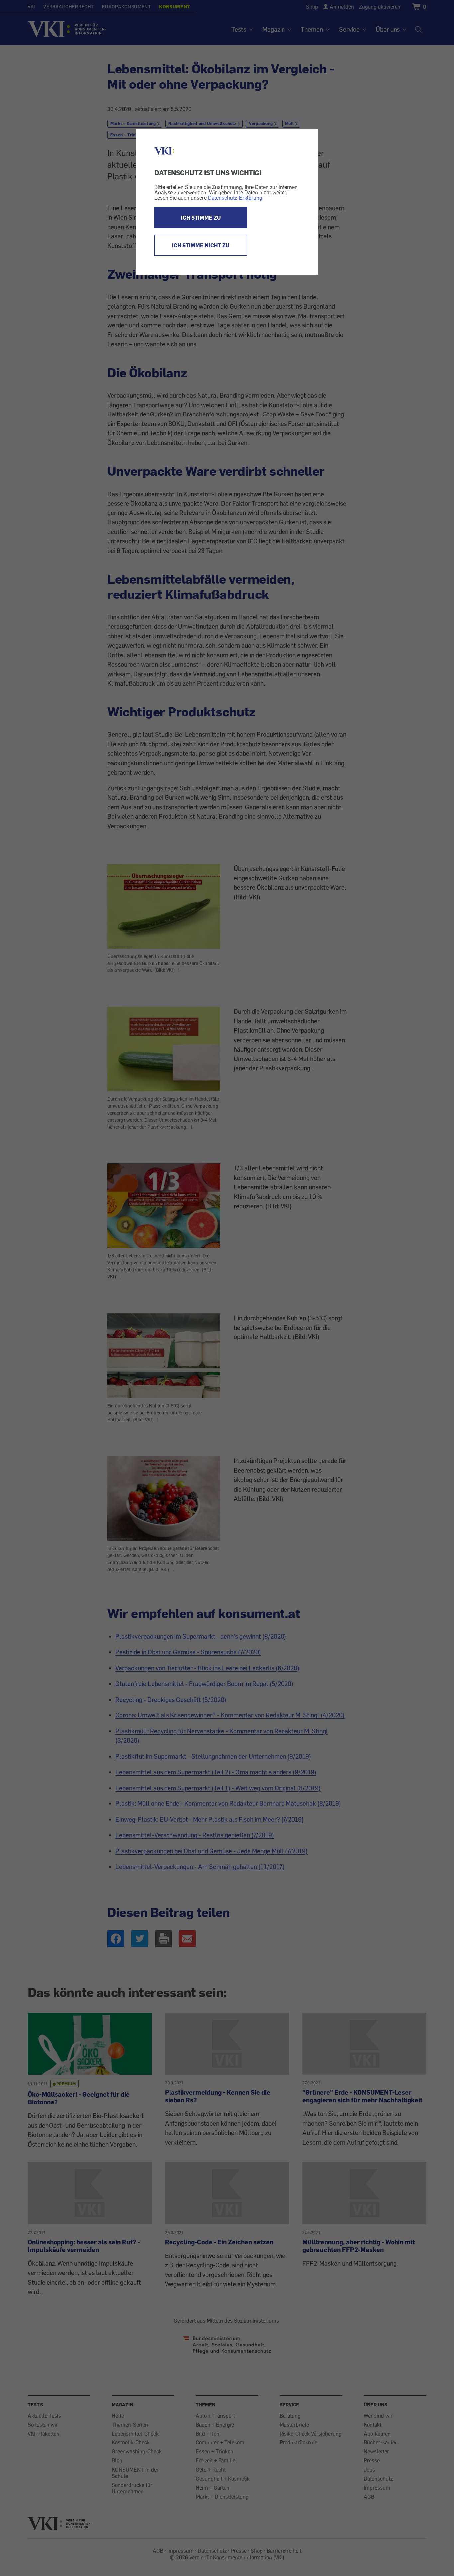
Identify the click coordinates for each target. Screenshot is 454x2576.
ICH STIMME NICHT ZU (201, 245)
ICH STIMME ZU (201, 218)
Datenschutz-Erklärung (235, 198)
